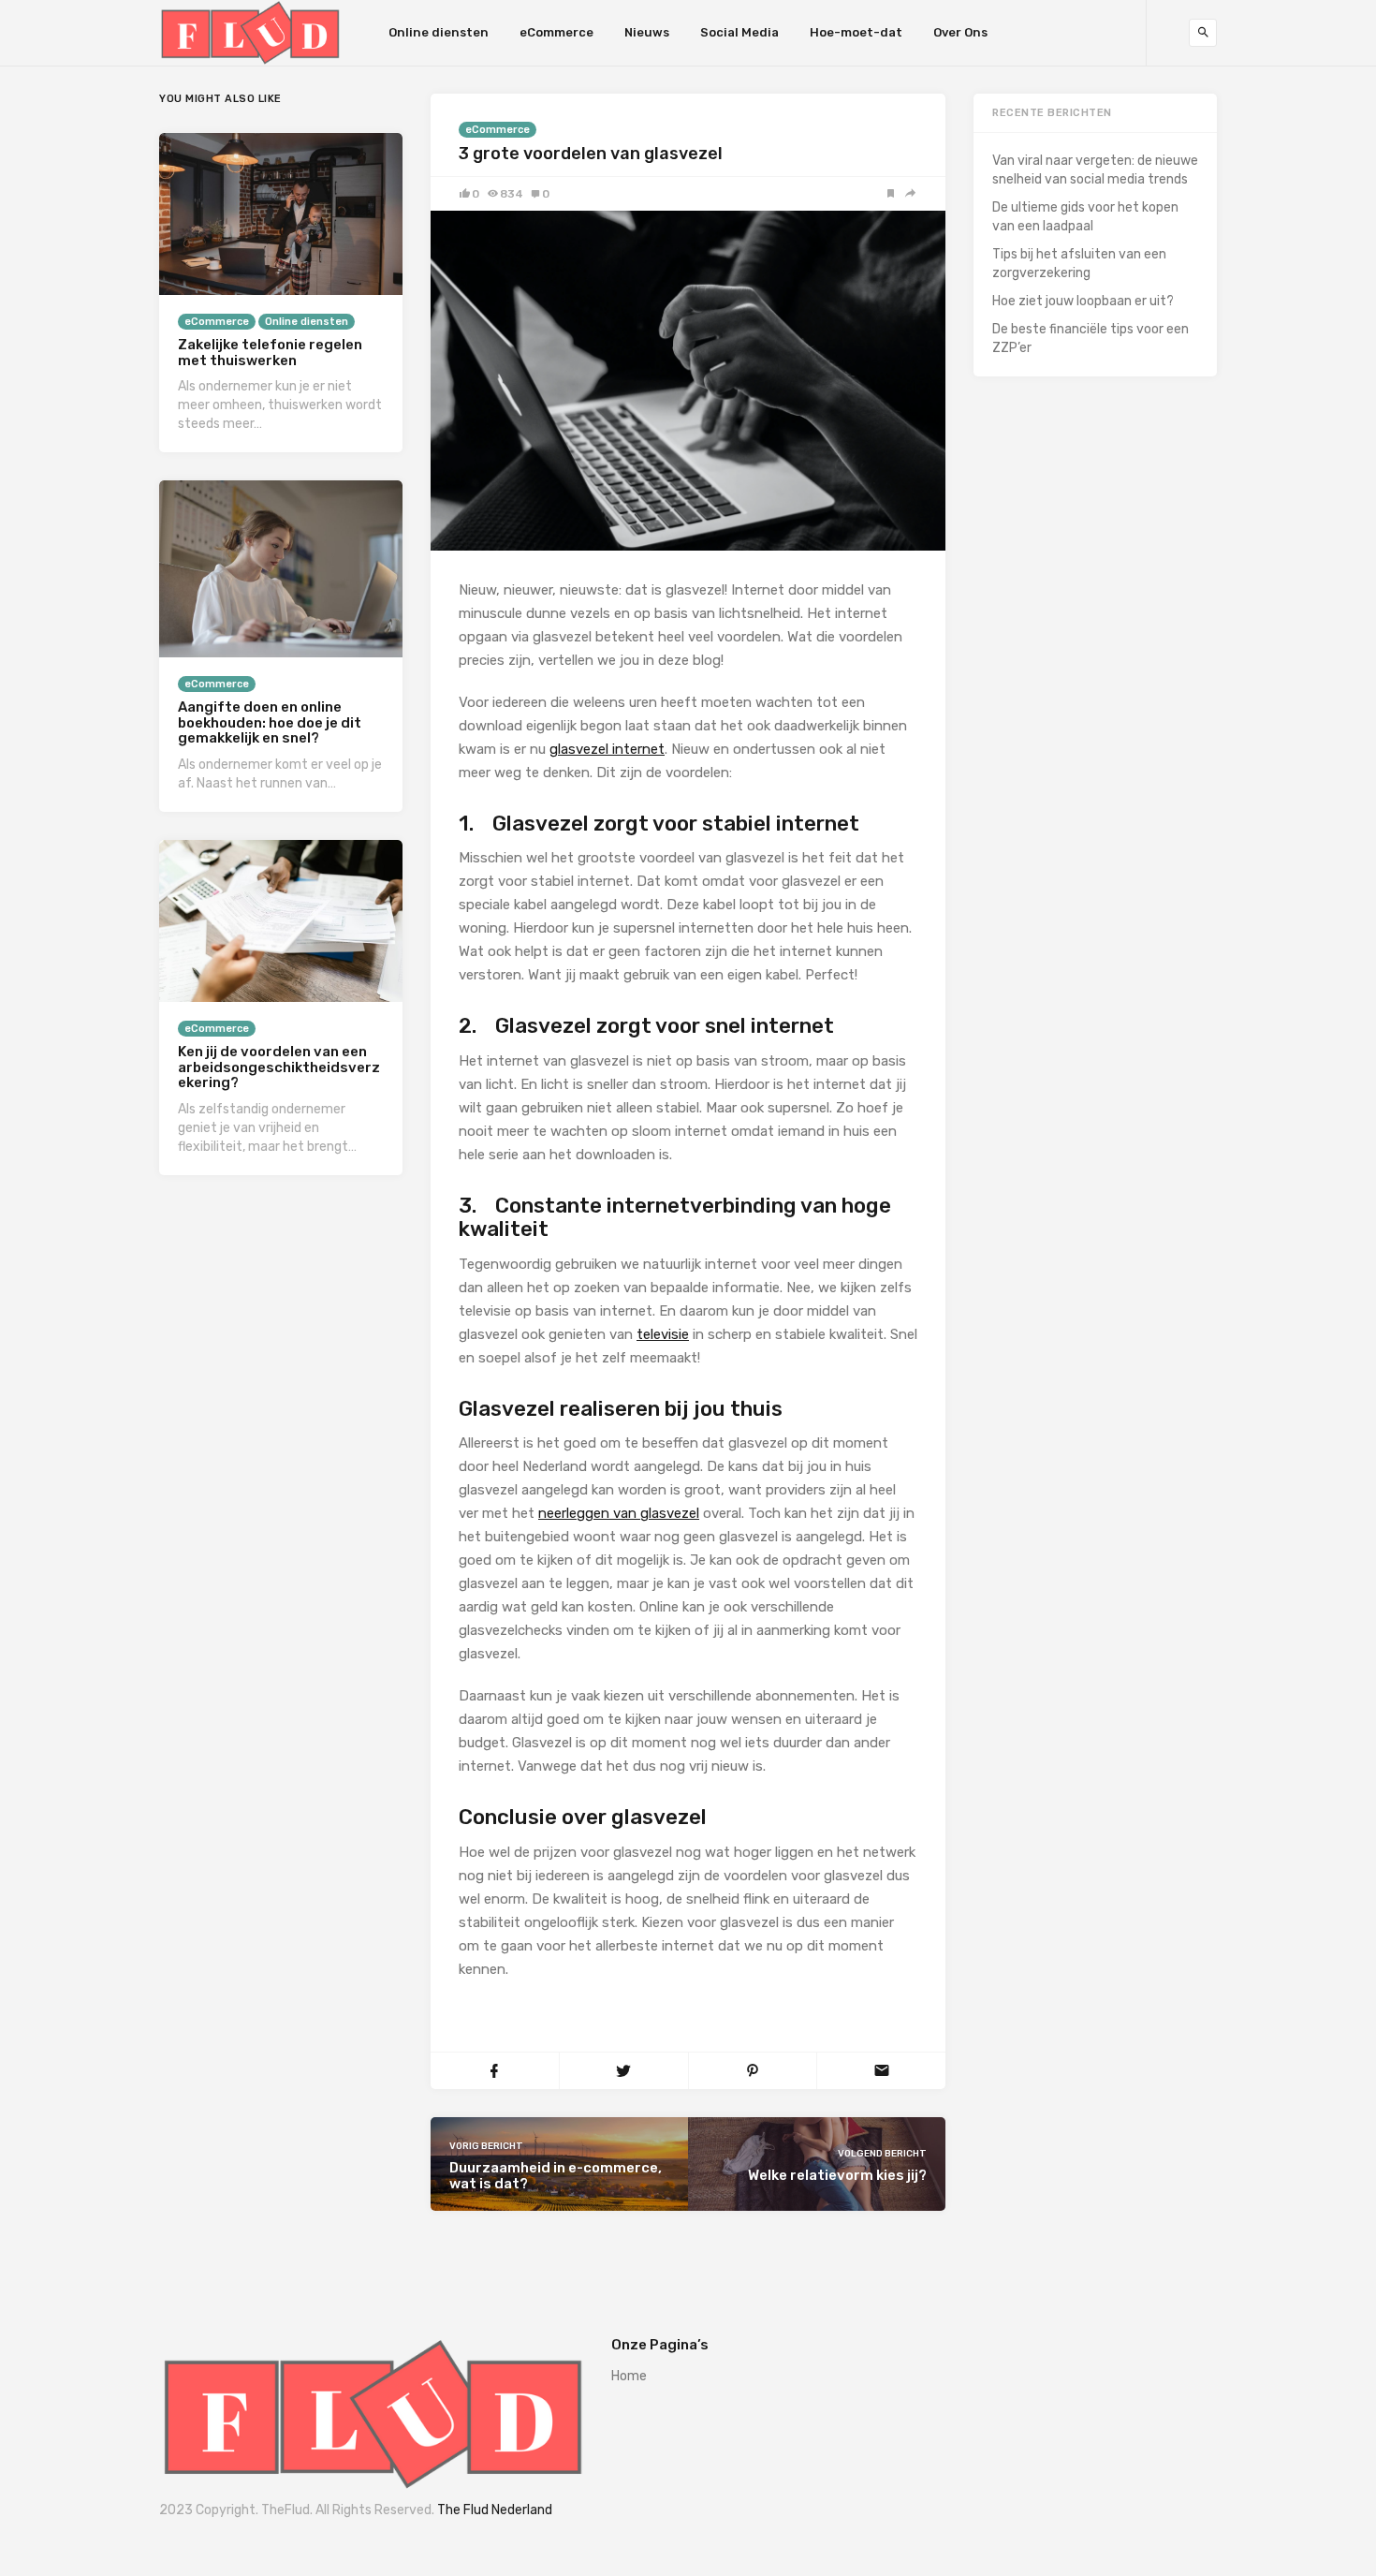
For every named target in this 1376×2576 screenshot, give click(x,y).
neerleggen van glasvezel (619, 1513)
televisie (663, 1334)
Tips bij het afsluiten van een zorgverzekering (1079, 264)
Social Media (739, 32)
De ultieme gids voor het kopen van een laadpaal (1085, 217)
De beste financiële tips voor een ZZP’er (1091, 339)
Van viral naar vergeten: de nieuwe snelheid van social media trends (1095, 170)
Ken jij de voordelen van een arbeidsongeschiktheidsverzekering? (279, 1067)
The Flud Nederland (495, 2510)
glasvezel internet (607, 749)
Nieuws (647, 32)
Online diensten (439, 32)
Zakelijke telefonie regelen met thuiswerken (270, 353)
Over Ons (960, 32)
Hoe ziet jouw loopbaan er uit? (1083, 301)
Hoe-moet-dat (856, 32)
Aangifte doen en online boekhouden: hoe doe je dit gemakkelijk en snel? (270, 722)
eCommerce (556, 32)
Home (629, 2376)
